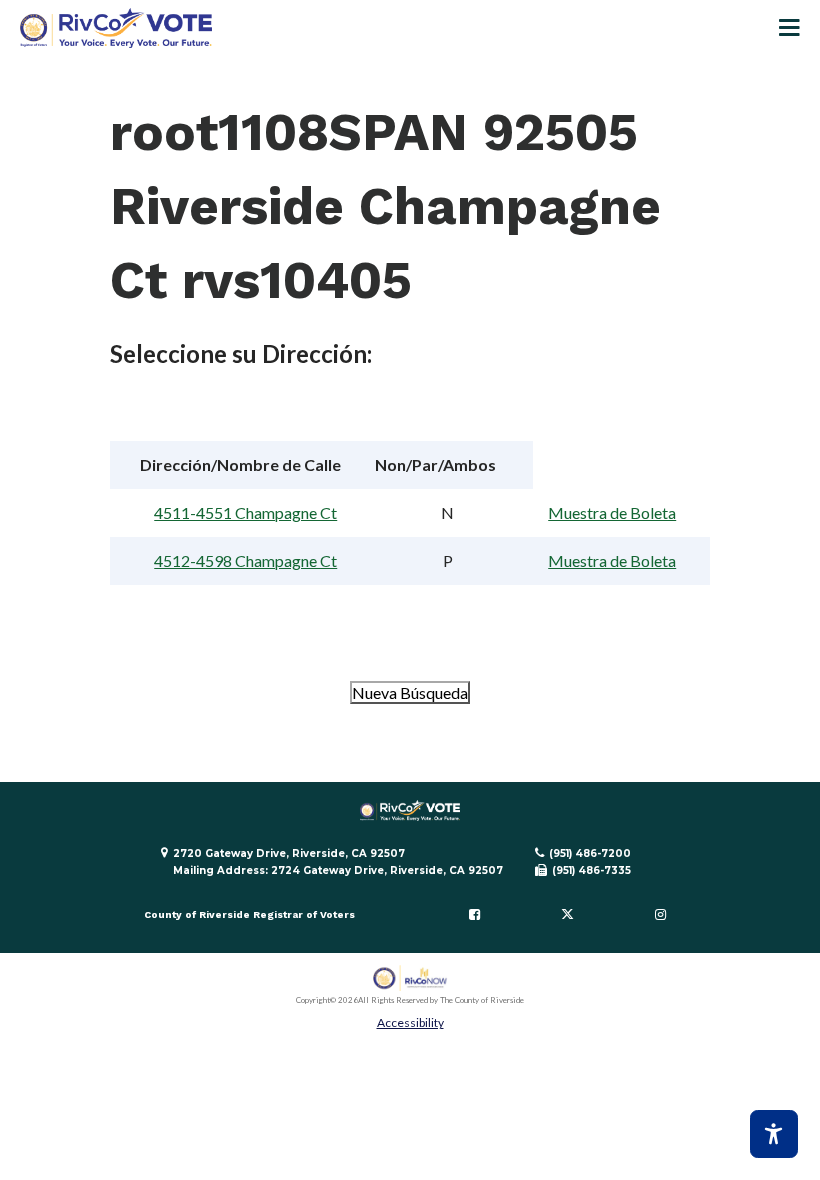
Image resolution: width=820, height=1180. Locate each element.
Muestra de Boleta (612, 512)
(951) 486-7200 (590, 853)
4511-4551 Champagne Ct (245, 512)
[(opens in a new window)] (410, 978)
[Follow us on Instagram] (660, 915)
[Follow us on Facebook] (475, 915)
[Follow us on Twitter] (567, 915)
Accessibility (410, 1022)
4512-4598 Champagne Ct (245, 560)
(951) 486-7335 (591, 870)
